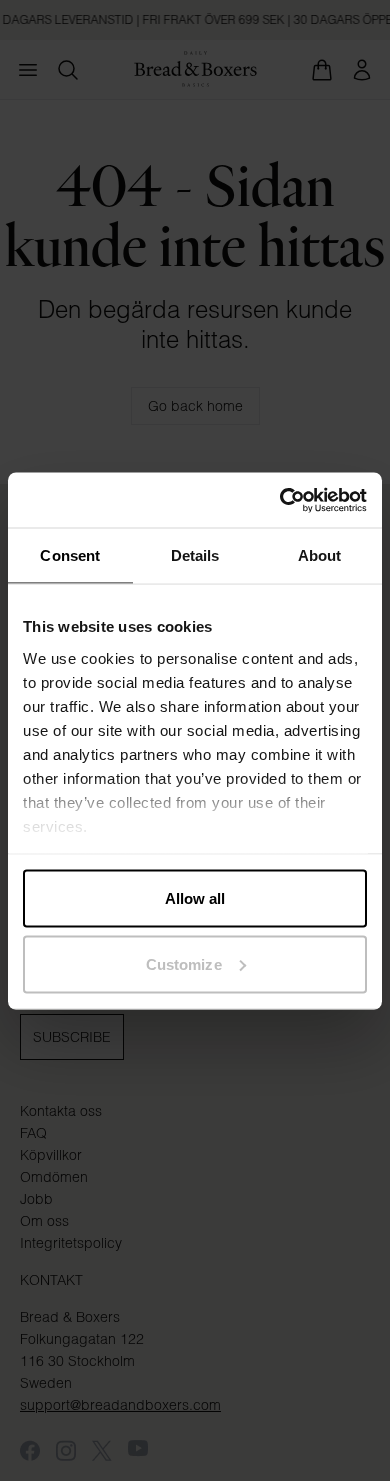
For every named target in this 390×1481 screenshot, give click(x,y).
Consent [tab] (70, 555)
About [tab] (320, 555)
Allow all (195, 898)
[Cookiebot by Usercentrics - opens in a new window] (280, 500)
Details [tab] (195, 555)
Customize (184, 963)
